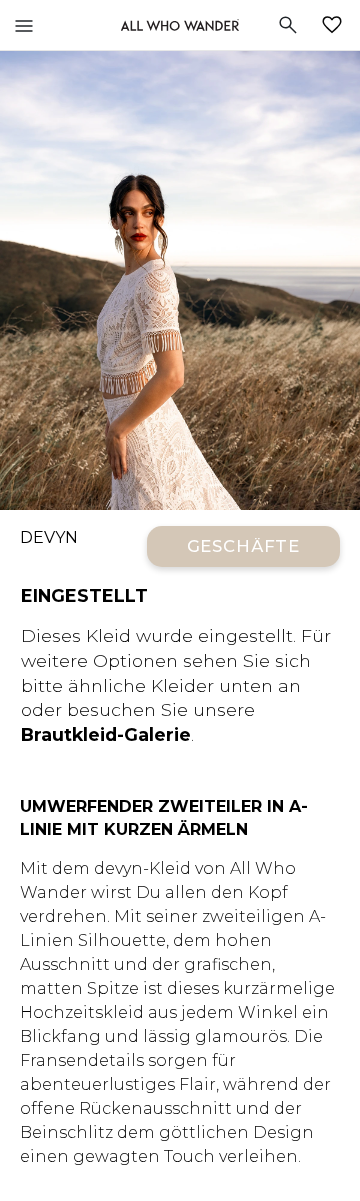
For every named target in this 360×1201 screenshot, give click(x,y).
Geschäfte (243, 546)
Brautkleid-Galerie (106, 734)
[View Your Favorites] (336, 25)
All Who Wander (180, 25)
